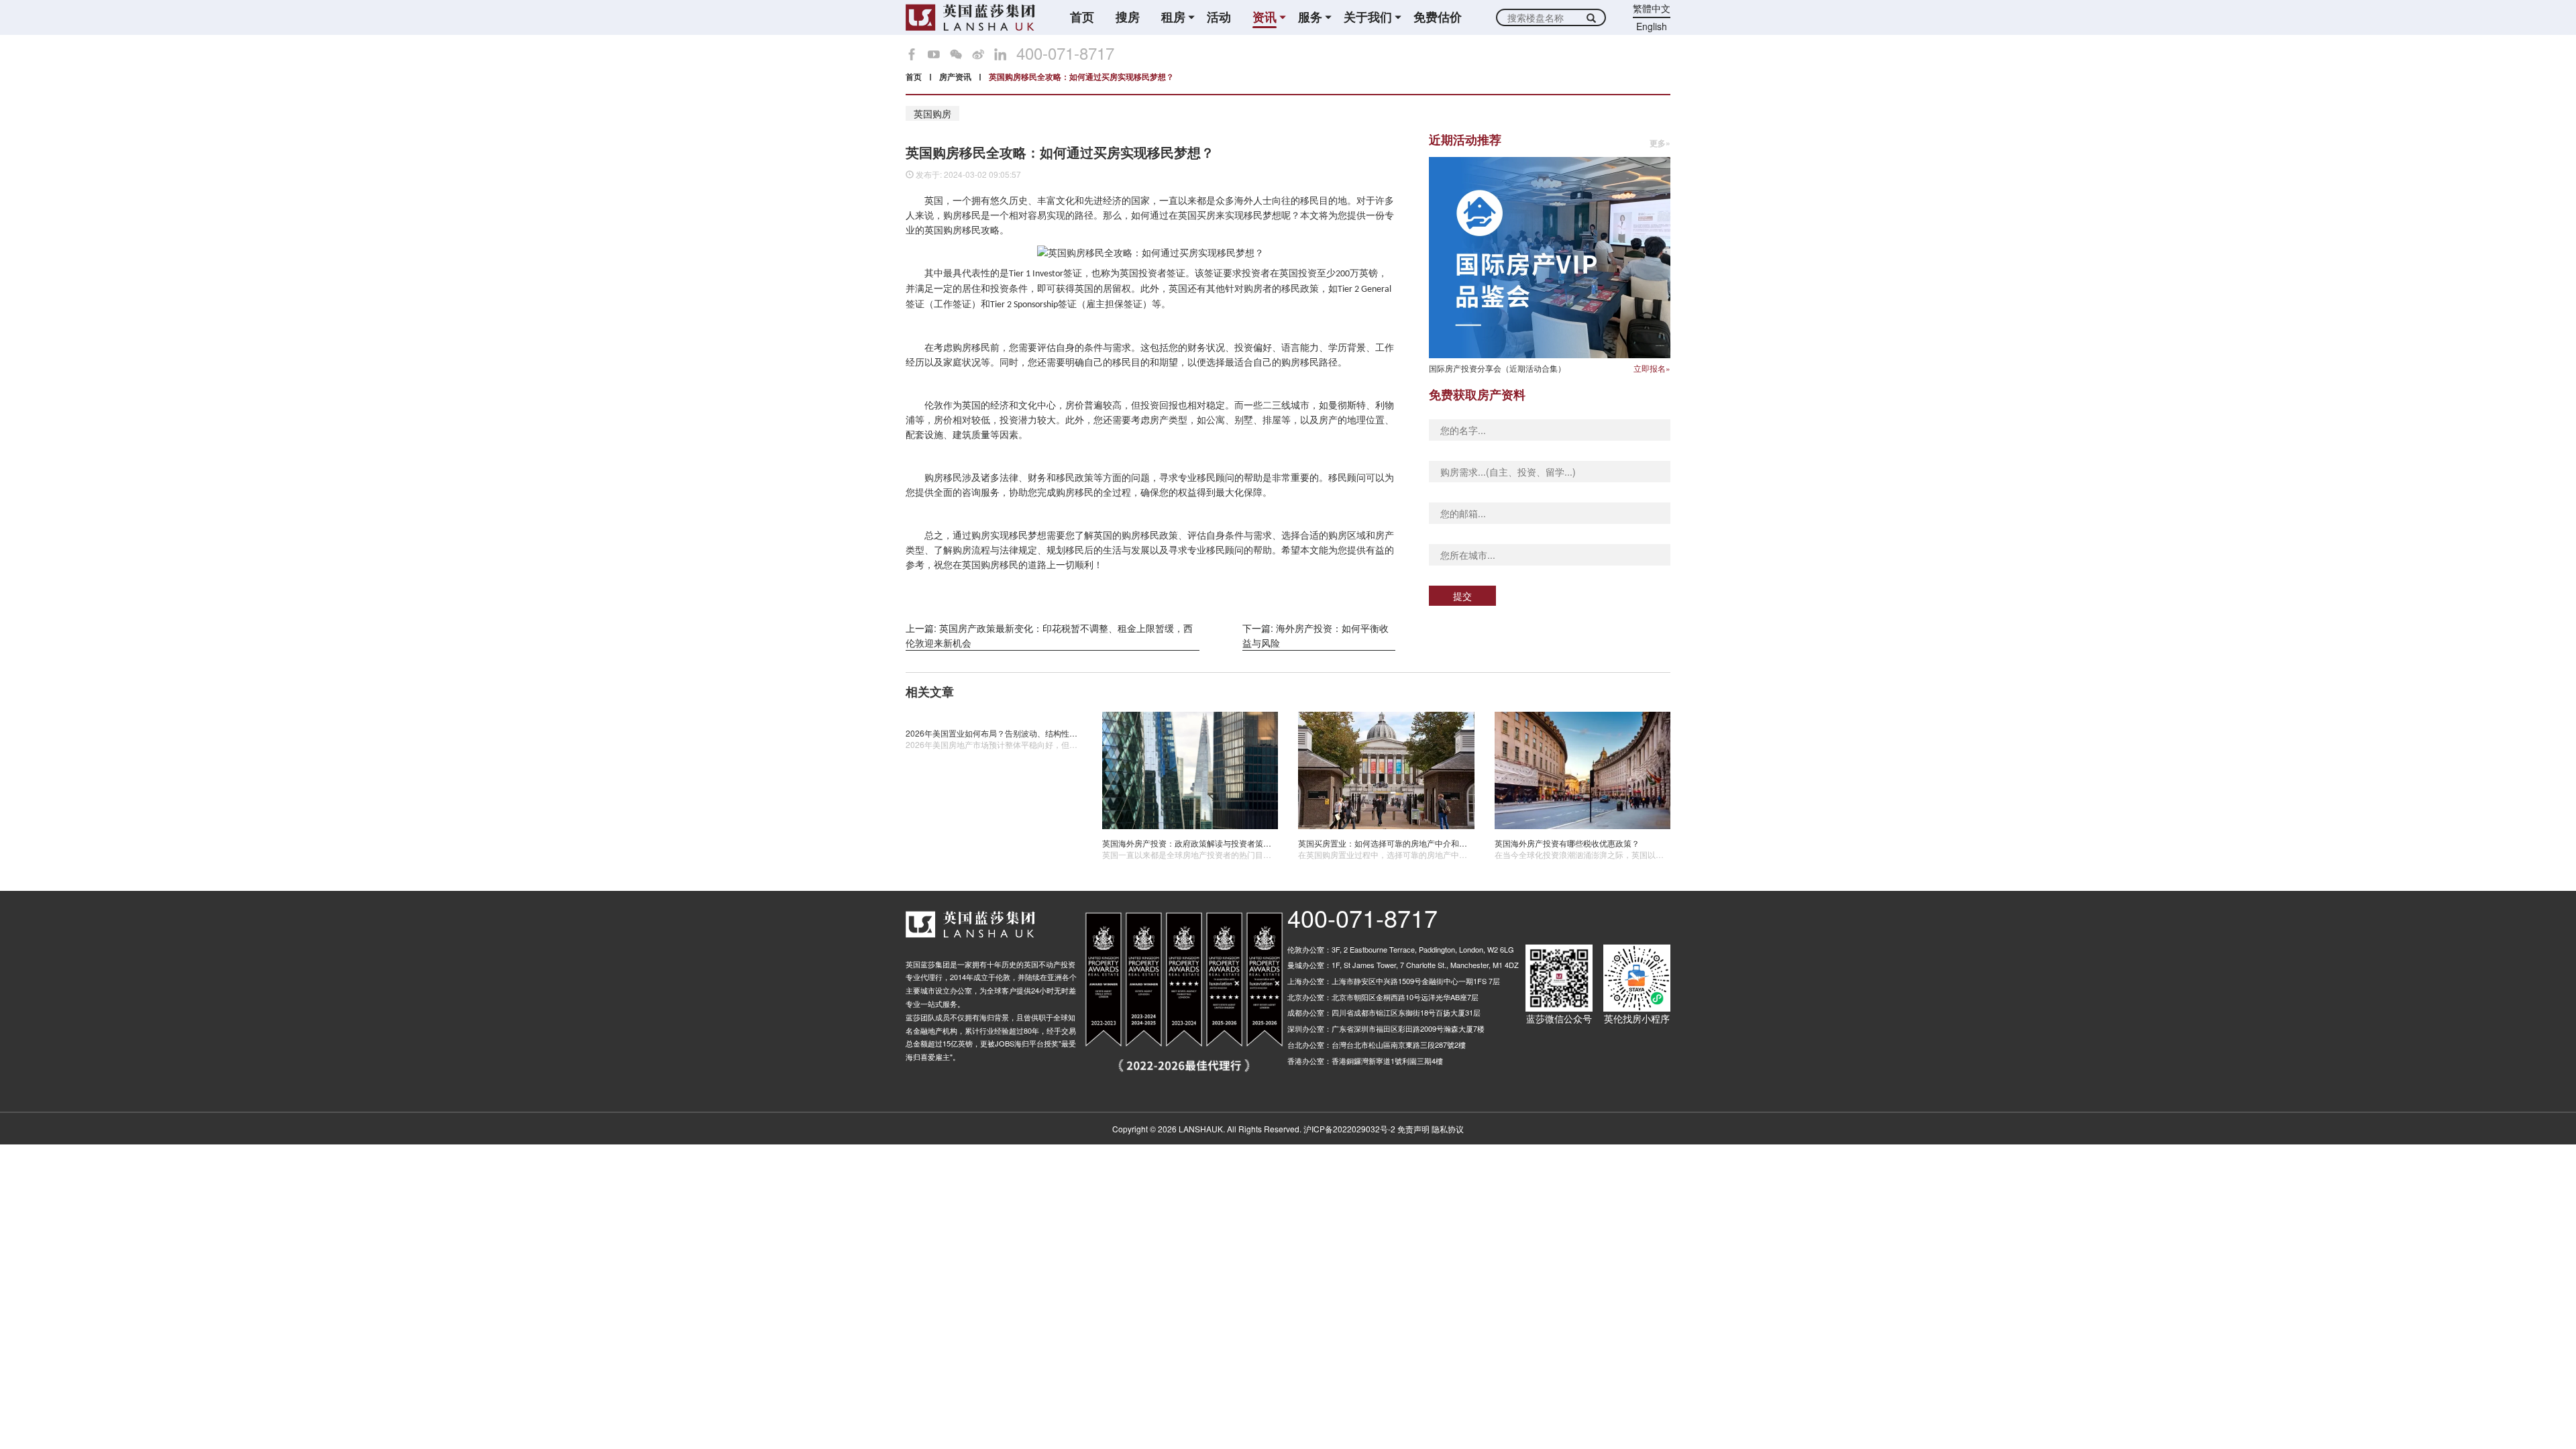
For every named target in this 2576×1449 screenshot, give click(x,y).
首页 (1082, 17)
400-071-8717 (1065, 53)
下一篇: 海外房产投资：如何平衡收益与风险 (1316, 635)
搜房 (1128, 17)
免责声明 (1413, 1129)
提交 (1462, 596)
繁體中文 (1652, 8)
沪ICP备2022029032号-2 (1349, 1129)
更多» (1660, 143)
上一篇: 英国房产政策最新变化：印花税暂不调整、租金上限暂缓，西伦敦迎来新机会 (1049, 635)
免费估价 (1438, 17)
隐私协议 (1448, 1129)
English (1652, 26)
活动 (1219, 17)
